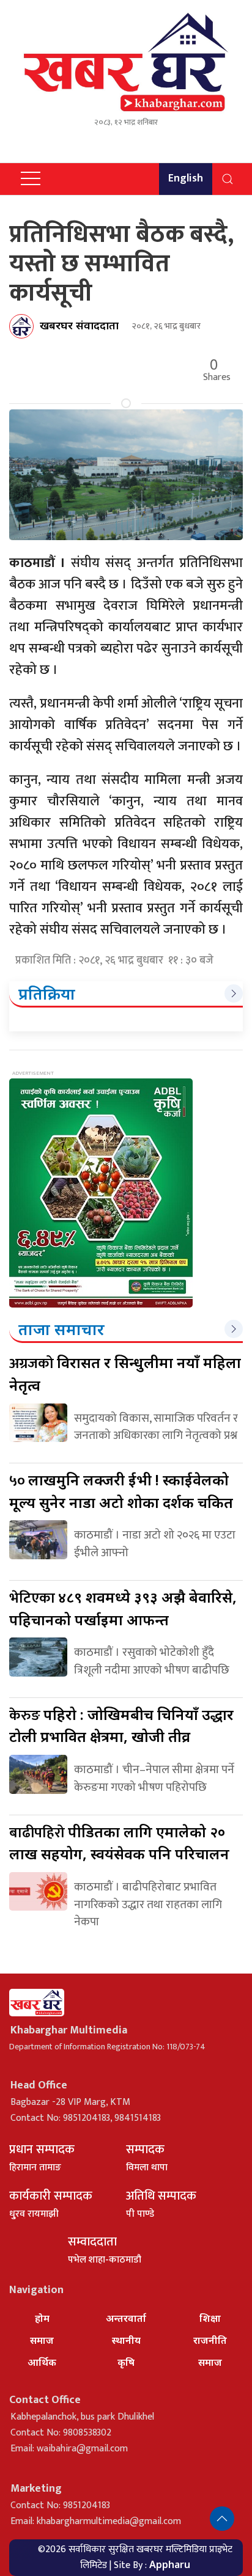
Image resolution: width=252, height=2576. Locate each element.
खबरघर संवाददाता (79, 325)
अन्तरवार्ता (126, 2318)
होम (42, 2318)
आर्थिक (42, 2362)
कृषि (126, 2362)
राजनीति (210, 2340)
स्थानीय (126, 2340)
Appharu (170, 2564)
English (186, 178)
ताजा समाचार (61, 1329)
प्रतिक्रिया (47, 993)
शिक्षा (210, 2318)
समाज (42, 2340)
